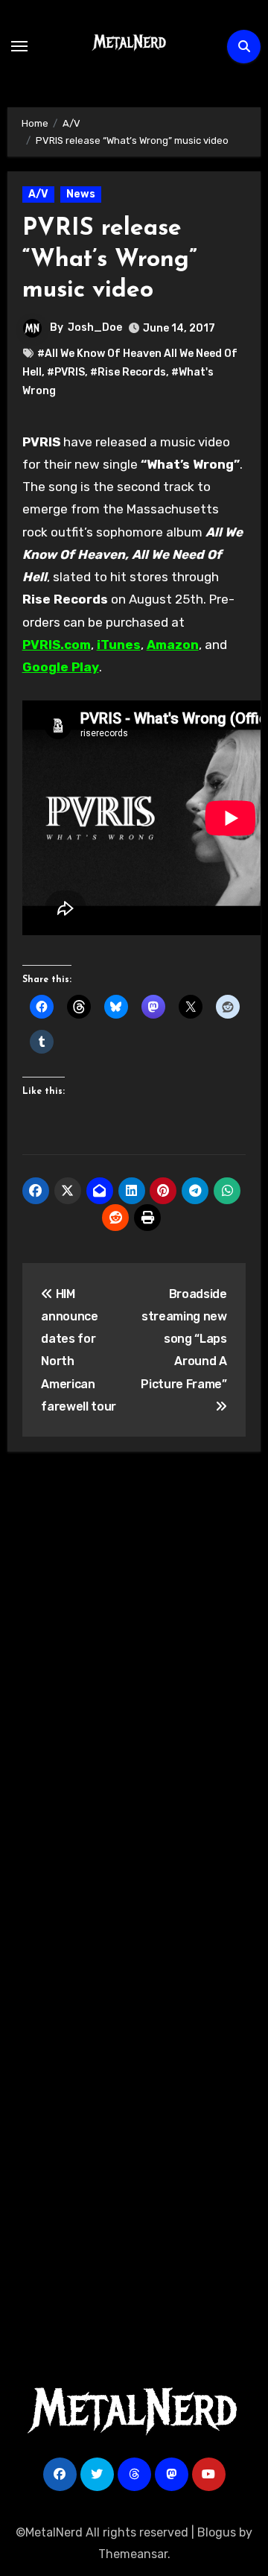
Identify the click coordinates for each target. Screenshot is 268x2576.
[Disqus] (134, 1681)
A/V (38, 194)
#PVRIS (66, 372)
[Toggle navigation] (19, 46)
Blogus (217, 2532)
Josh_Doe (95, 327)
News (81, 194)
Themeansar (133, 2554)
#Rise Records (128, 372)
